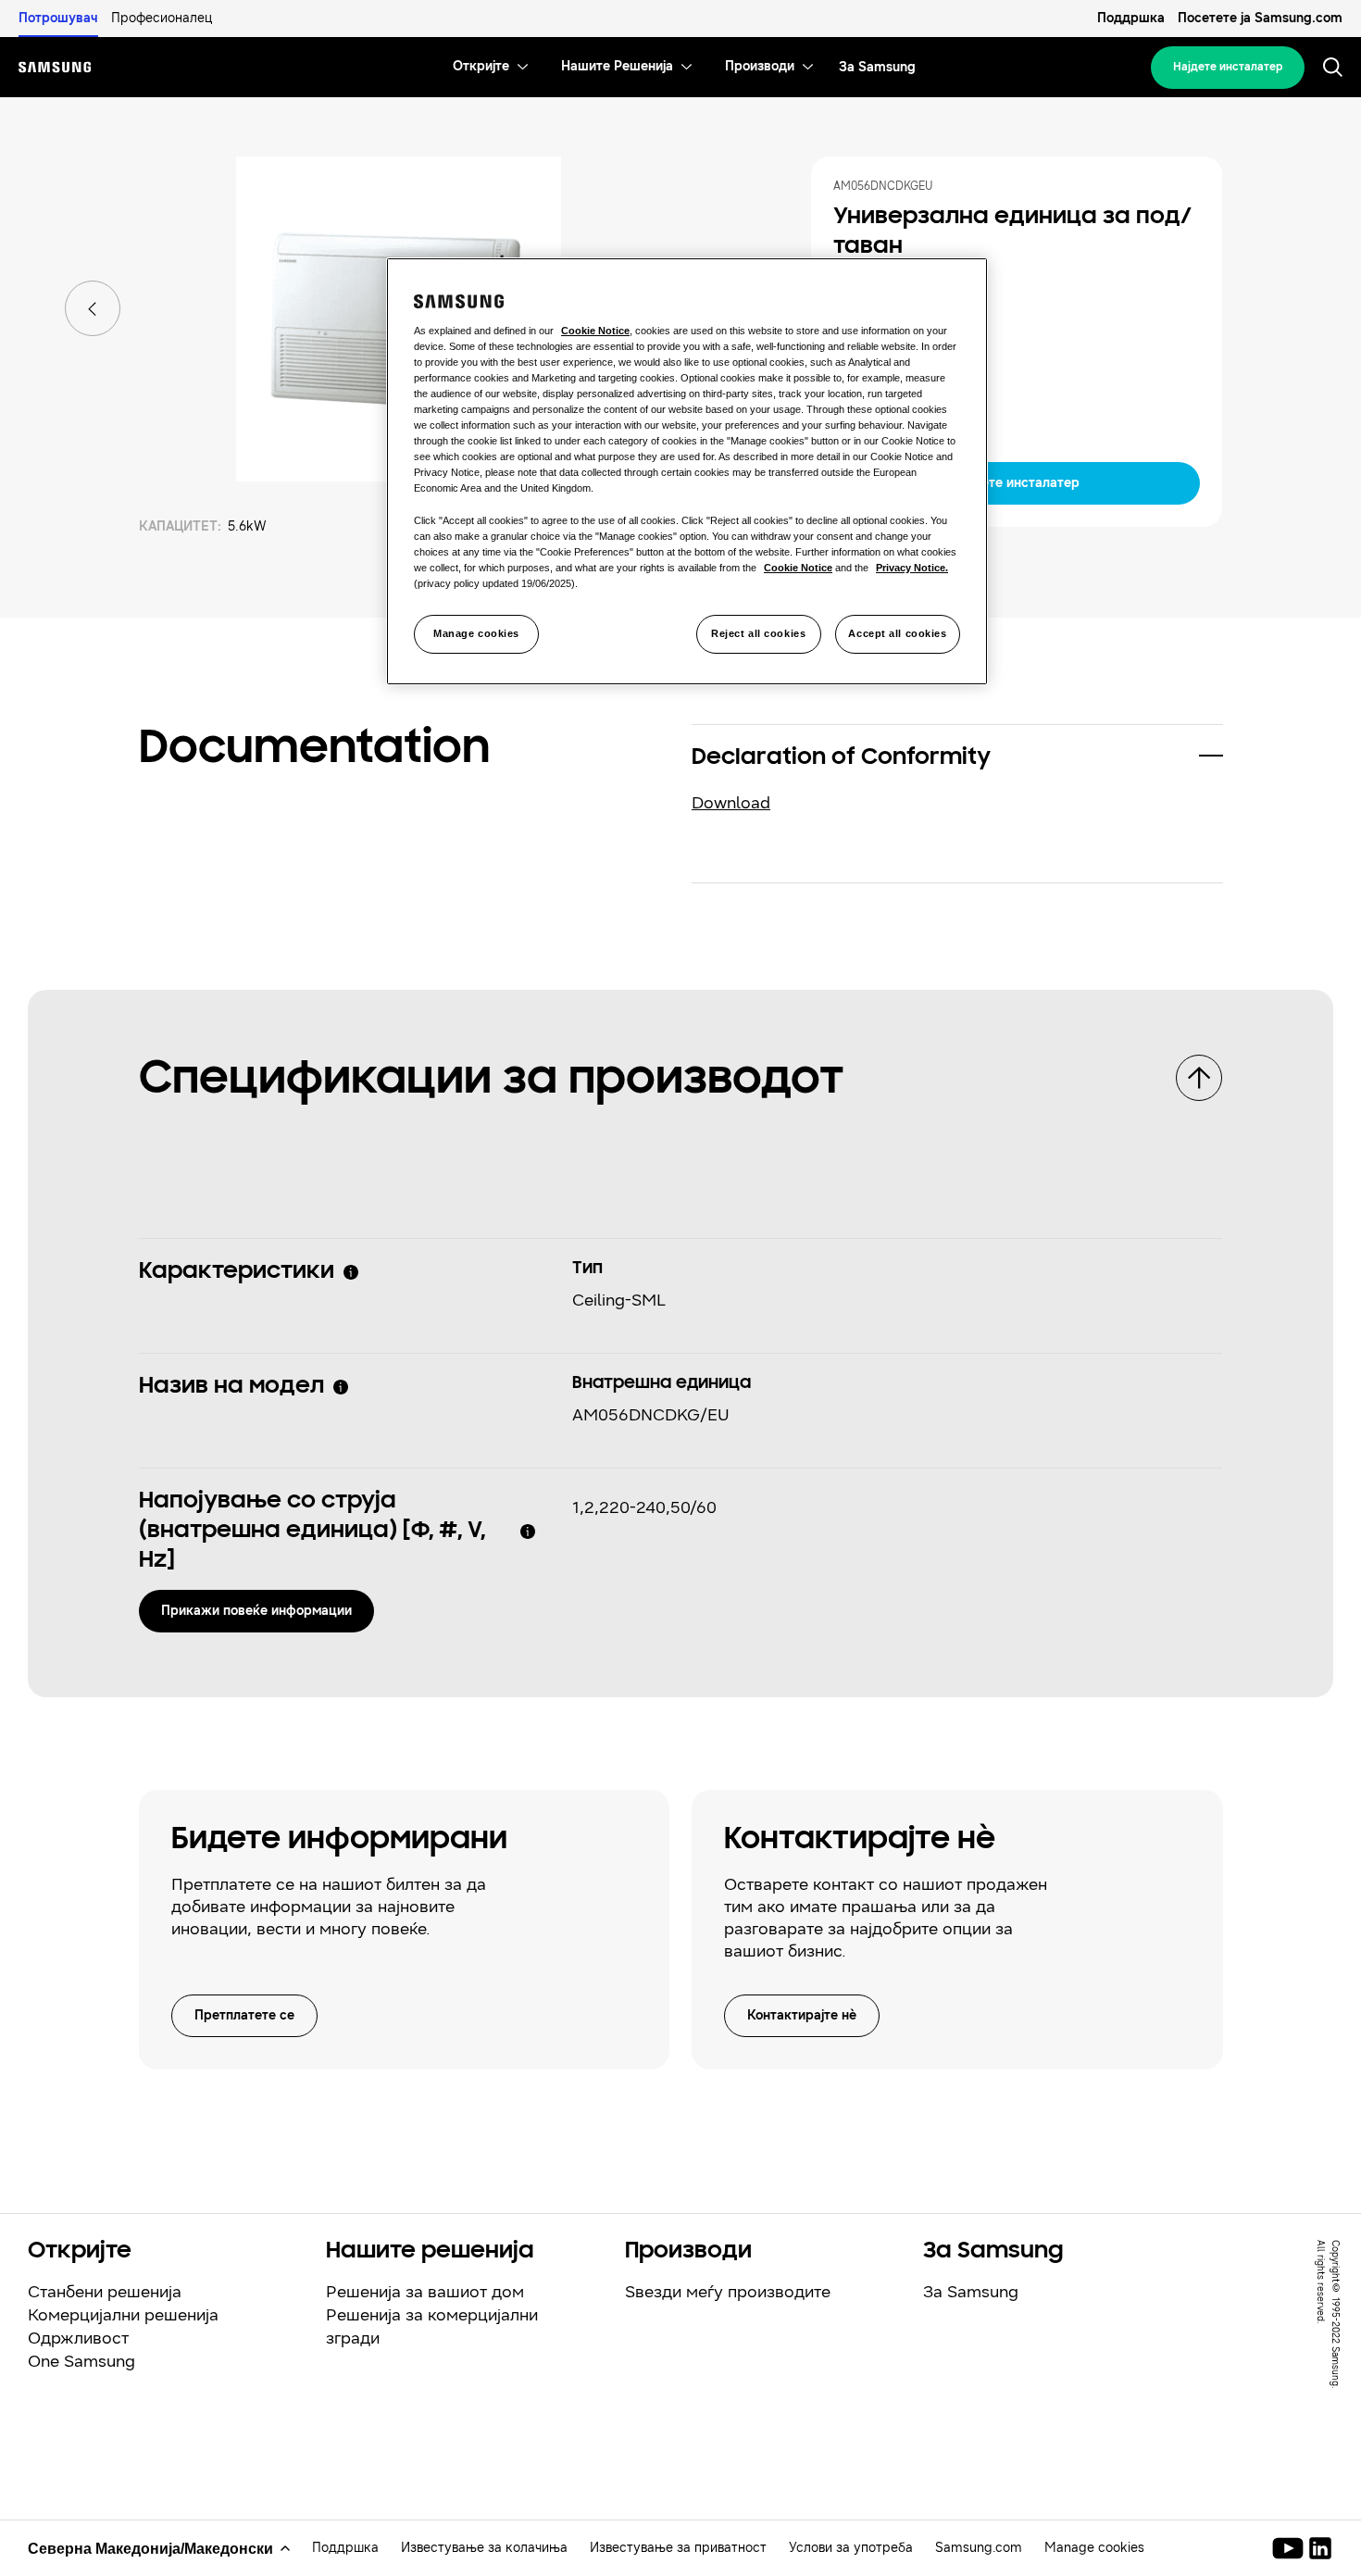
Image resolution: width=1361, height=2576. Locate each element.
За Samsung (971, 2292)
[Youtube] (1291, 2548)
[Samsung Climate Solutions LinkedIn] (1320, 2548)
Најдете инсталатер (1228, 67)
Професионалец (162, 18)
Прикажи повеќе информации (256, 1610)
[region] (687, 471)
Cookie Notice (595, 331)
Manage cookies (476, 633)
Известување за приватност (678, 2548)
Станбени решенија (105, 2292)
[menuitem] (481, 67)
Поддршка (1131, 18)
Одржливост (78, 2338)
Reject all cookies (758, 633)
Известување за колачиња (484, 2548)
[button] (957, 758)
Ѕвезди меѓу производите (728, 2292)
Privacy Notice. (912, 568)
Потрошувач (58, 18)
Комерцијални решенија (123, 2315)
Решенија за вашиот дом (425, 2292)
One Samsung (81, 2361)
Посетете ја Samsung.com (1260, 18)
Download (731, 803)
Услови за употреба (851, 2548)
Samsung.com (979, 2548)
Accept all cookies (897, 633)
